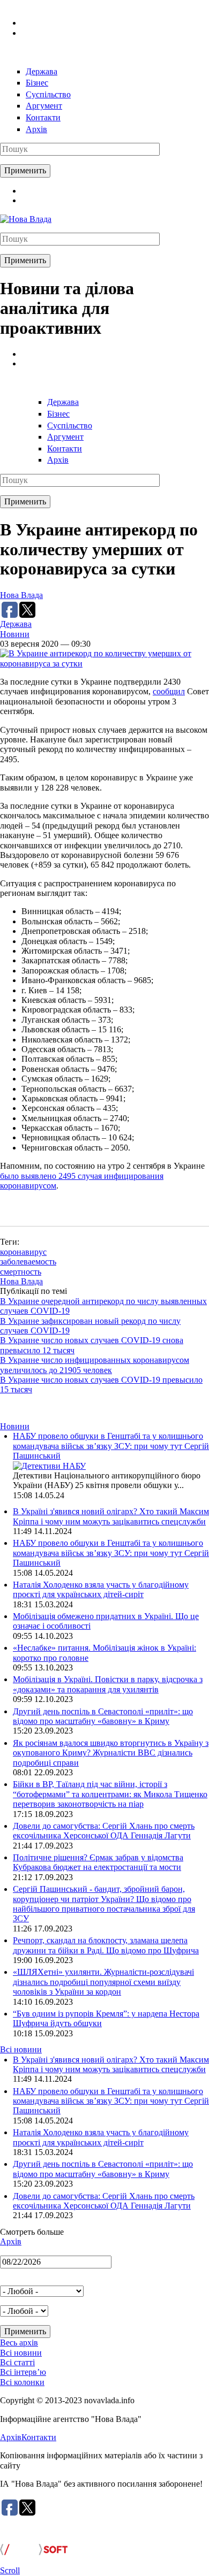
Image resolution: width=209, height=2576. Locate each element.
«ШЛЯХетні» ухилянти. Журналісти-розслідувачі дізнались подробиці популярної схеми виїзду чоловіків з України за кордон (103, 1982)
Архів (36, 129)
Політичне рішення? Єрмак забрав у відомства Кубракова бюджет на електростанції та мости (98, 1862)
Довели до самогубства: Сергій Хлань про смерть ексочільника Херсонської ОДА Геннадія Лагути (104, 1831)
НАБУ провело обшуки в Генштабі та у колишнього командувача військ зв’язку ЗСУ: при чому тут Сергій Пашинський (111, 1446)
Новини (15, 634)
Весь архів (19, 2343)
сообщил (169, 691)
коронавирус (23, 1252)
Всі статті (17, 2362)
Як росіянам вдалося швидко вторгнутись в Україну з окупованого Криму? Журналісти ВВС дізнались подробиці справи (111, 1753)
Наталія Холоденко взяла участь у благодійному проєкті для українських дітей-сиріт (101, 1589)
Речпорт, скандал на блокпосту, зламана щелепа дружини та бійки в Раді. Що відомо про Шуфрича (106, 1945)
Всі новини (21, 2049)
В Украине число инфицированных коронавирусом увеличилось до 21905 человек (95, 1365)
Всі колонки (22, 2382)
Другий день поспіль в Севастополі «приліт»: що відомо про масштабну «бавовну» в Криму (103, 1716)
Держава (42, 71)
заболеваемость (28, 1262)
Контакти (43, 117)
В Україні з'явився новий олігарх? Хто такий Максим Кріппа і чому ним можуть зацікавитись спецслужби (111, 1516)
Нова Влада (21, 595)
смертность (21, 1272)
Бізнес (37, 83)
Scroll (10, 2570)
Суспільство (48, 94)
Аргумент (44, 106)
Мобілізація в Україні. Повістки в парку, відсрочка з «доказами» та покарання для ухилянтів (108, 1684)
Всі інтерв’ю (23, 2372)
